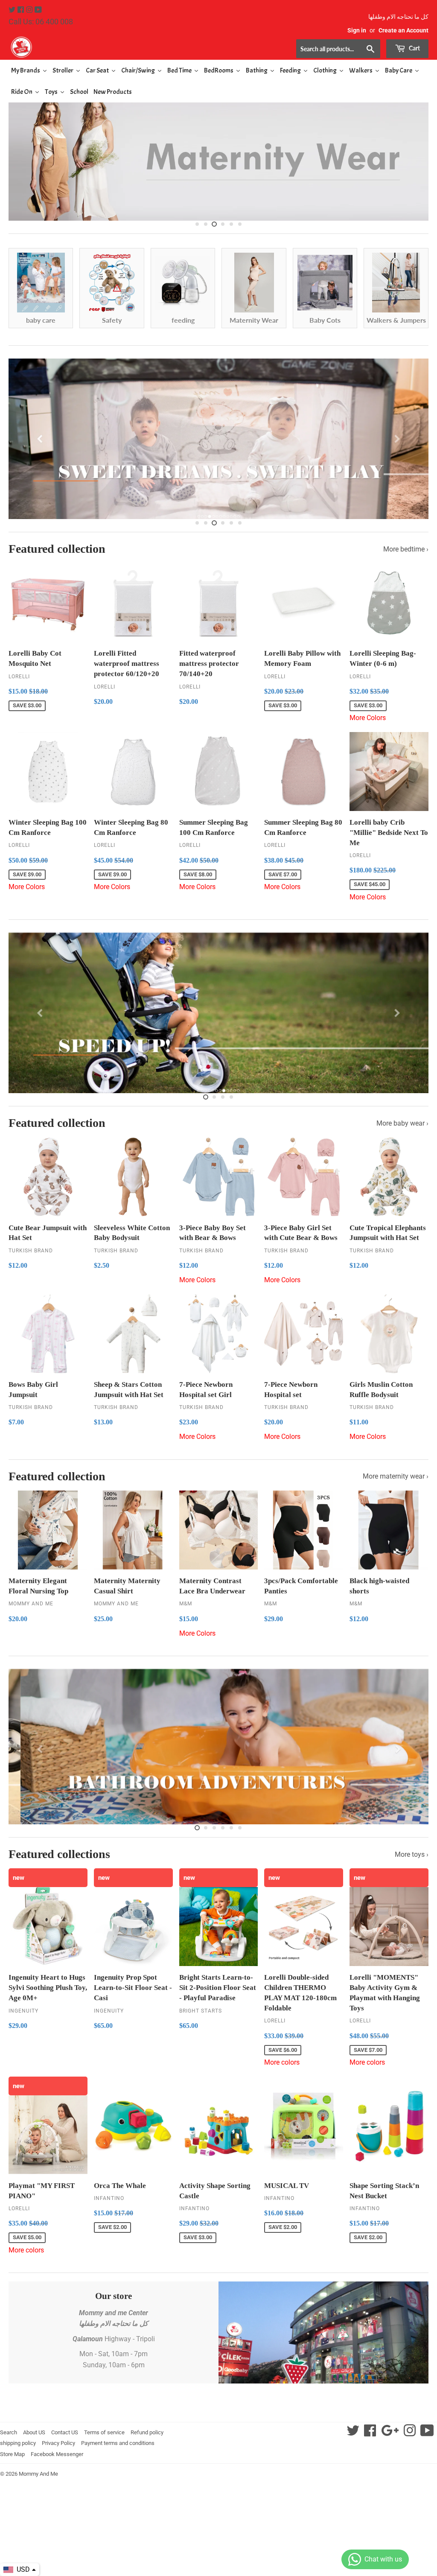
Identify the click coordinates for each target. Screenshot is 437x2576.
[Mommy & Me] (114, 47)
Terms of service (104, 2432)
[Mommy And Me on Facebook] (22, 10)
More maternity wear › (396, 1476)
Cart (414, 48)
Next (415, 155)
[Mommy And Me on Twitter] (13, 10)
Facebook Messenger (57, 2454)
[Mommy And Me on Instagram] (30, 10)
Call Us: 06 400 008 (41, 22)
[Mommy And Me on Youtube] (38, 10)
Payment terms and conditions (118, 2443)
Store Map (12, 2454)
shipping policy (18, 2443)
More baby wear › (402, 1123)
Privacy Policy (58, 2443)
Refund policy (147, 2432)
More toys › (412, 1854)
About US (34, 2432)
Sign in (357, 30)
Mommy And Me (38, 2474)
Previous (22, 155)
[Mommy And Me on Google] (390, 2433)
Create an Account (403, 30)
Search (9, 2432)
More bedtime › (406, 549)
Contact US (65, 2432)
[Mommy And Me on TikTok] (427, 2433)
